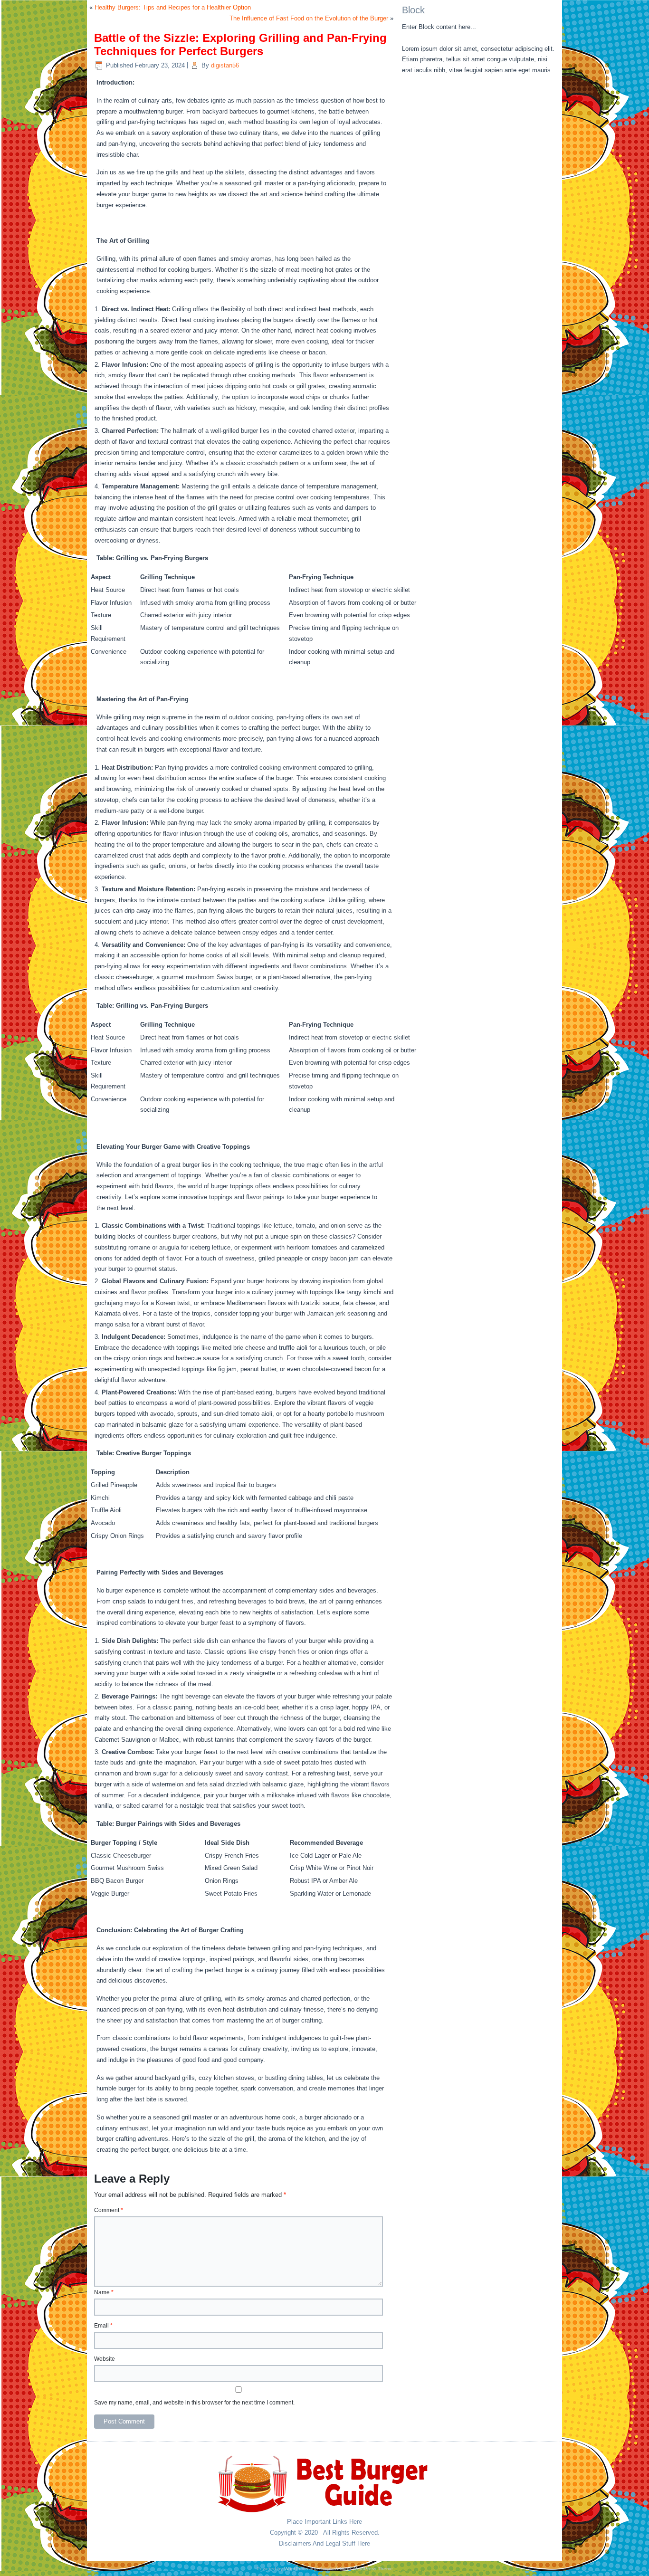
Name (104, 2292)
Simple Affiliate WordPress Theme (356, 2569)
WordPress (296, 2569)
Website (105, 2359)
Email (103, 2326)
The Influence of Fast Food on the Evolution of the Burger (309, 18)
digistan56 (225, 65)
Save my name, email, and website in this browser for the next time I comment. (194, 2403)
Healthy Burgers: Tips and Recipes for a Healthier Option (173, 7)
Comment (109, 2210)
